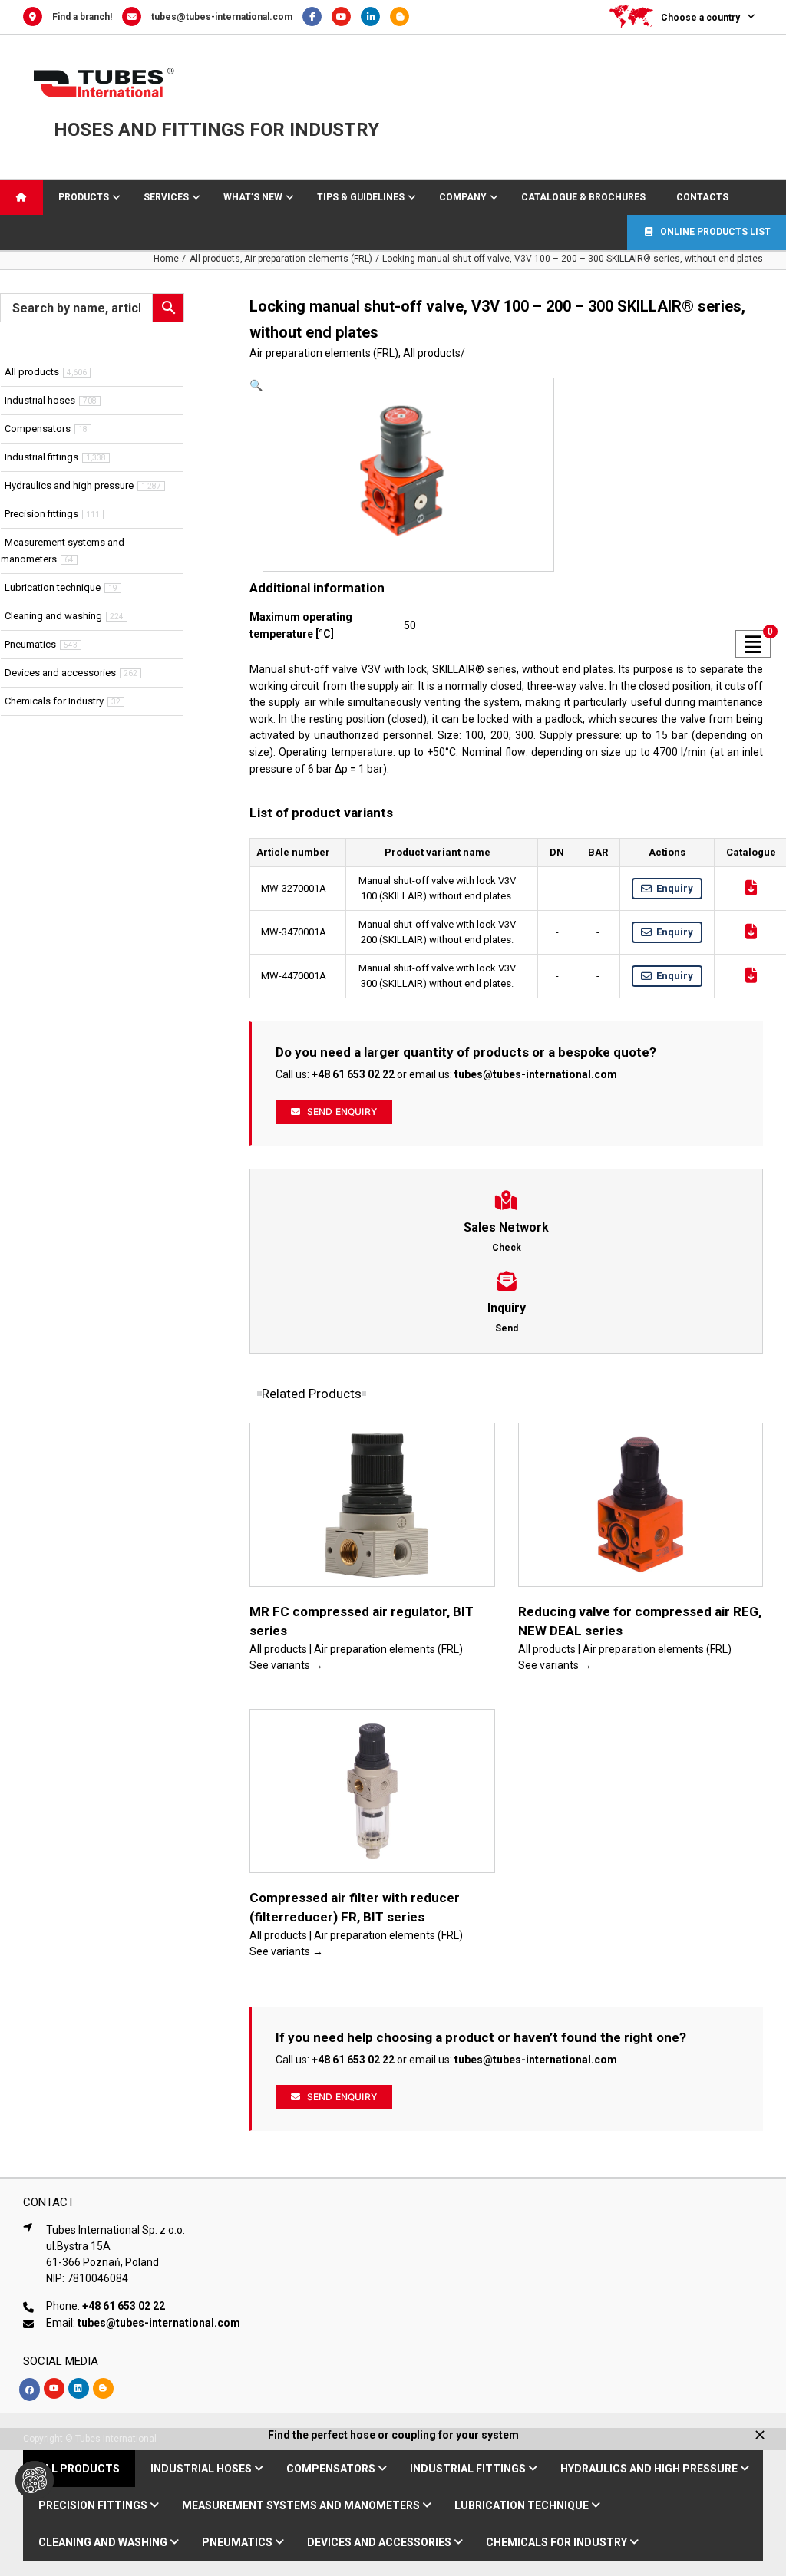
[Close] (760, 2435)
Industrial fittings (41, 457)
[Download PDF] (751, 888)
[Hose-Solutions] (403, 17)
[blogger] (103, 2388)
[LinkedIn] (375, 17)
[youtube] (54, 2388)
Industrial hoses (40, 400)
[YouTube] (346, 17)
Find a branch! (82, 17)
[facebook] (30, 2390)
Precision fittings (41, 514)
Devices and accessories (60, 673)
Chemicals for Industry (54, 701)
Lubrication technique (53, 587)
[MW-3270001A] (402, 475)
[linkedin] (79, 2388)
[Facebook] (317, 17)
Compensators (38, 429)
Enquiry (675, 888)
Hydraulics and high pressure (69, 485)
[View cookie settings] (35, 2480)
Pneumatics (30, 644)
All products (432, 353)
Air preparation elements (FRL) (324, 353)
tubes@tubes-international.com (222, 17)
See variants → (286, 1665)
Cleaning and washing (53, 616)
